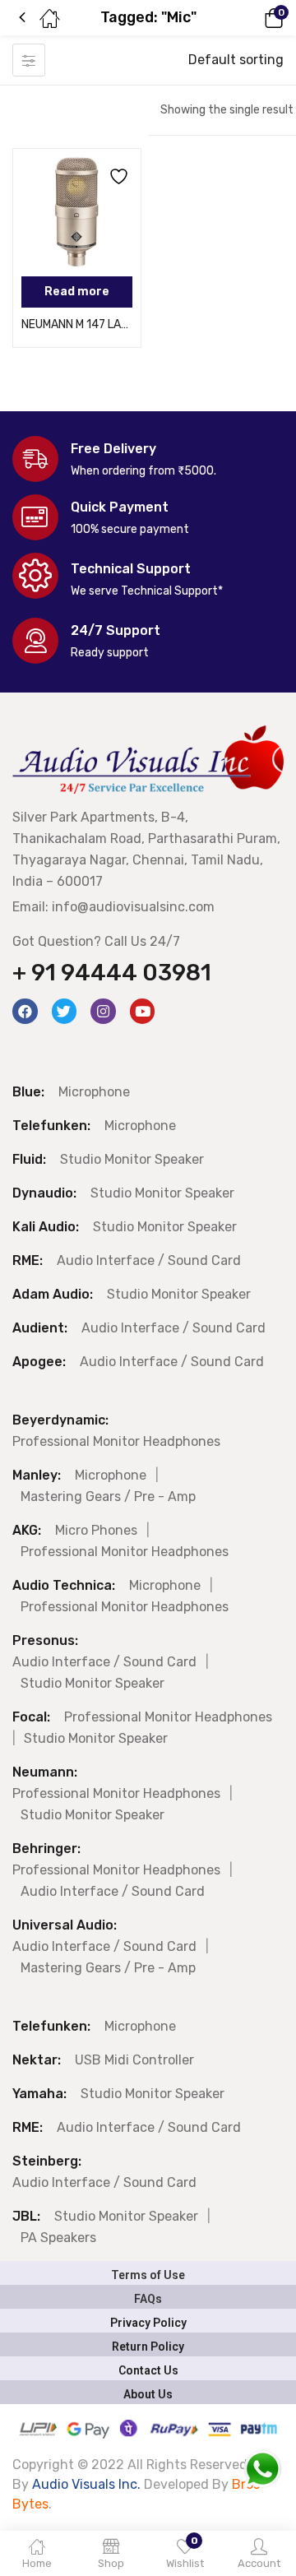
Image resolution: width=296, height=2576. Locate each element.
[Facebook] (25, 1011)
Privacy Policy (148, 2323)
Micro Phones (96, 1530)
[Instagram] (103, 1011)
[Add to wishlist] (116, 174)
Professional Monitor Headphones (116, 1441)
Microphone (94, 1092)
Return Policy (148, 2347)
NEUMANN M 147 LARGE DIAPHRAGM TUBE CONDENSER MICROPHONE (77, 324)
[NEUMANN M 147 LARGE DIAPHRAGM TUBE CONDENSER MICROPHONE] (77, 213)
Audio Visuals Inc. (88, 2484)
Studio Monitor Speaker (132, 1159)
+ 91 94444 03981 (112, 973)
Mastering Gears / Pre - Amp (108, 1496)
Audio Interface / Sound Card (149, 1260)
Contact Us (148, 2370)
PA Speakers (58, 2238)
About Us (148, 2394)
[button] (251, 18)
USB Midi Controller (134, 2060)
